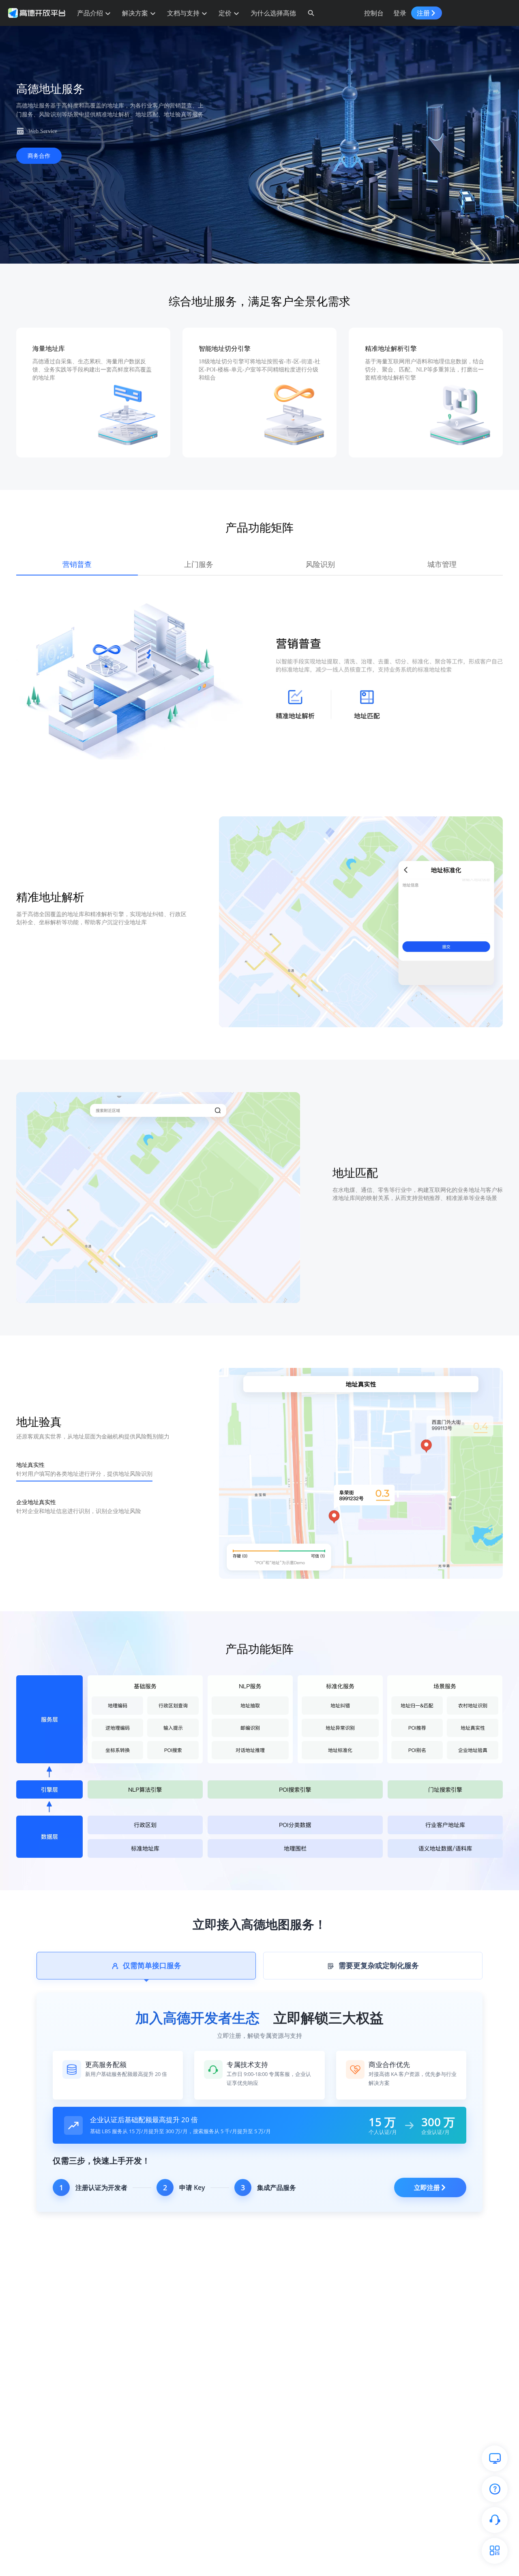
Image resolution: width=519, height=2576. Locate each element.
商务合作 (39, 156)
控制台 (374, 13)
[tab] (146, 1966)
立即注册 (427, 2187)
